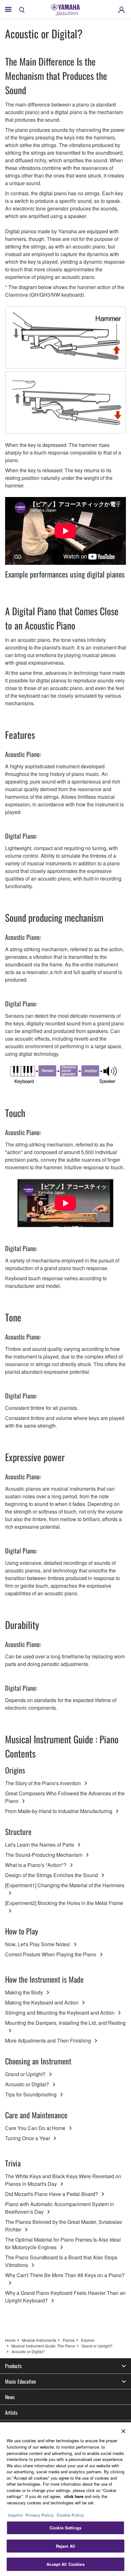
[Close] (123, 2431)
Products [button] (13, 2366)
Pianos (69, 2340)
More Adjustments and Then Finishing (48, 2040)
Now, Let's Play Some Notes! (38, 1944)
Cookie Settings (65, 2528)
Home (10, 2340)
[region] (65, 2499)
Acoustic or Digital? (27, 2084)
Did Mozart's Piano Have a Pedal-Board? (52, 2194)
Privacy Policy (40, 2515)
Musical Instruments (39, 2340)
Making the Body (24, 1992)
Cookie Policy (70, 2515)
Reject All (65, 2546)
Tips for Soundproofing (31, 2094)
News (10, 2397)
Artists (11, 2412)
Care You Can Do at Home (35, 2128)
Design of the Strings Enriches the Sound (52, 1875)
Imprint (15, 2515)
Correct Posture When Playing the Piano (51, 1954)
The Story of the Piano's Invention (43, 1783)
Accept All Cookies (65, 2564)
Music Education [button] (21, 2381)
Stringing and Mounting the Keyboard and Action (60, 2013)
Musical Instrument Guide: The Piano (43, 2346)
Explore (88, 2340)
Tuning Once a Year (28, 2138)
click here (74, 2496)
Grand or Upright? (25, 2074)
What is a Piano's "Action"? (36, 1865)
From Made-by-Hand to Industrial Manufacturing (59, 1811)
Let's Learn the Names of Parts (40, 1845)
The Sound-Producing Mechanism (44, 1855)
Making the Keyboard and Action (42, 2002)
